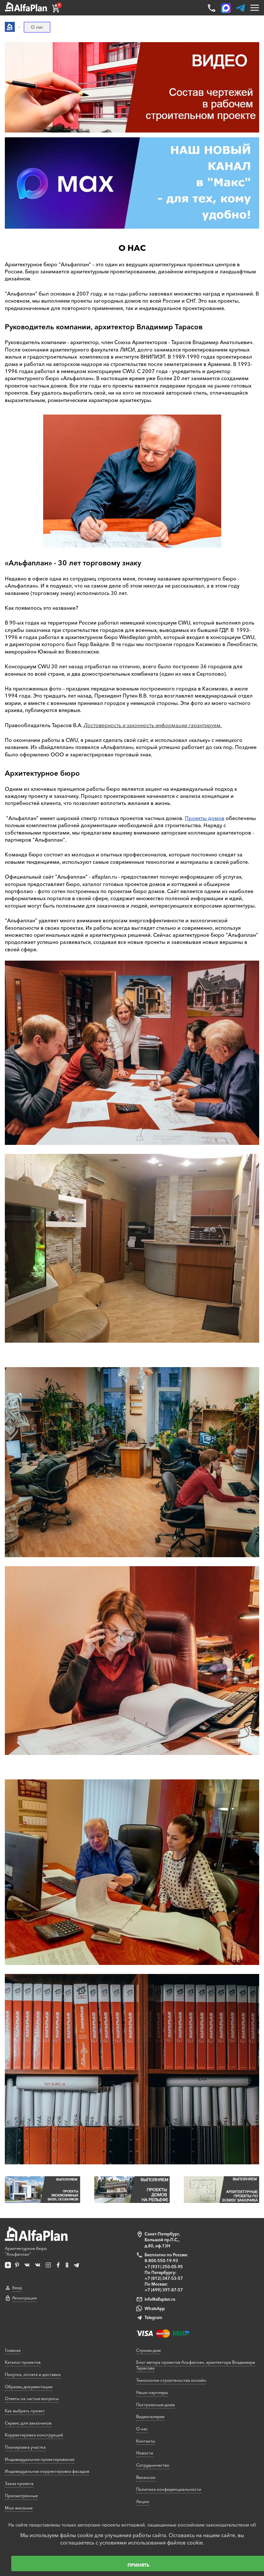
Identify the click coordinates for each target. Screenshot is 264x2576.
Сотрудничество (153, 2465)
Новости (145, 2453)
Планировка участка (25, 2447)
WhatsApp (155, 2308)
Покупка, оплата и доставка (33, 2374)
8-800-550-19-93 (161, 2261)
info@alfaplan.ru (160, 2299)
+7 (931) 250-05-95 (164, 2267)
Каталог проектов (23, 2362)
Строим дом (148, 2350)
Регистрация (24, 2298)
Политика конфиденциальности (169, 2489)
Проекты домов (205, 818)
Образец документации (29, 2387)
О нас (142, 2429)
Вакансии (146, 2477)
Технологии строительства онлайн (171, 2380)
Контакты (146, 2441)
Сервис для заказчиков (28, 2423)
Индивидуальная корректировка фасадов (47, 2471)
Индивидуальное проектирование (40, 2459)
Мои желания (19, 2508)
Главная (13, 2350)
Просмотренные (21, 2496)
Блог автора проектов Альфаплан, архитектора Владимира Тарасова (196, 2365)
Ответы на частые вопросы (32, 2398)
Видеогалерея (150, 2416)
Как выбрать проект (25, 2411)
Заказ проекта (19, 2483)
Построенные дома (156, 2405)
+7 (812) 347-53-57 (164, 2278)
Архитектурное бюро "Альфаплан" (26, 2251)
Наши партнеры (152, 2392)
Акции (143, 2501)
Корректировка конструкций (34, 2435)
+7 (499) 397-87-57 (164, 2290)
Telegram (153, 2317)
